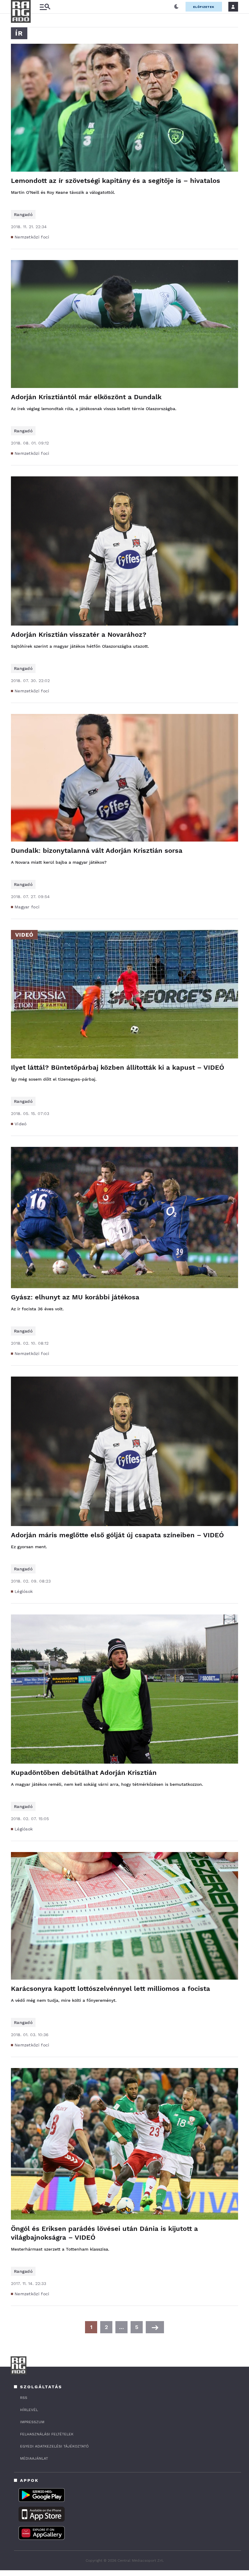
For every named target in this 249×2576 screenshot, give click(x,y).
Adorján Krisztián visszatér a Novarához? (79, 635)
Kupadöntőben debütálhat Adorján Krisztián (84, 1773)
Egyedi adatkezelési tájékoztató (54, 2446)
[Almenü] (45, 7)
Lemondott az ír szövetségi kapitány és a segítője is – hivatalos (116, 181)
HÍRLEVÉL (29, 2410)
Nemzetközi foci (32, 237)
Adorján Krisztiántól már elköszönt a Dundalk (86, 397)
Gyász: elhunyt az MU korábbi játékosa (75, 1297)
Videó (21, 1124)
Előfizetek (204, 7)
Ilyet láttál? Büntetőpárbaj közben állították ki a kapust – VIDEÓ (118, 1067)
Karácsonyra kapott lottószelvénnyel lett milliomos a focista (111, 1989)
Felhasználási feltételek (47, 2434)
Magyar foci (27, 907)
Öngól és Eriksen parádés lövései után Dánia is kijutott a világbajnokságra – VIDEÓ (104, 2233)
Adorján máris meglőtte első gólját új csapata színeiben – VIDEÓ (117, 1535)
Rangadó (23, 214)
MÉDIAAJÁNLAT (34, 2458)
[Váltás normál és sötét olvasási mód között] (176, 7)
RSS (24, 2398)
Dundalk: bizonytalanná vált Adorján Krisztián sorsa (97, 851)
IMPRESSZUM (32, 2422)
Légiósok (24, 1591)
